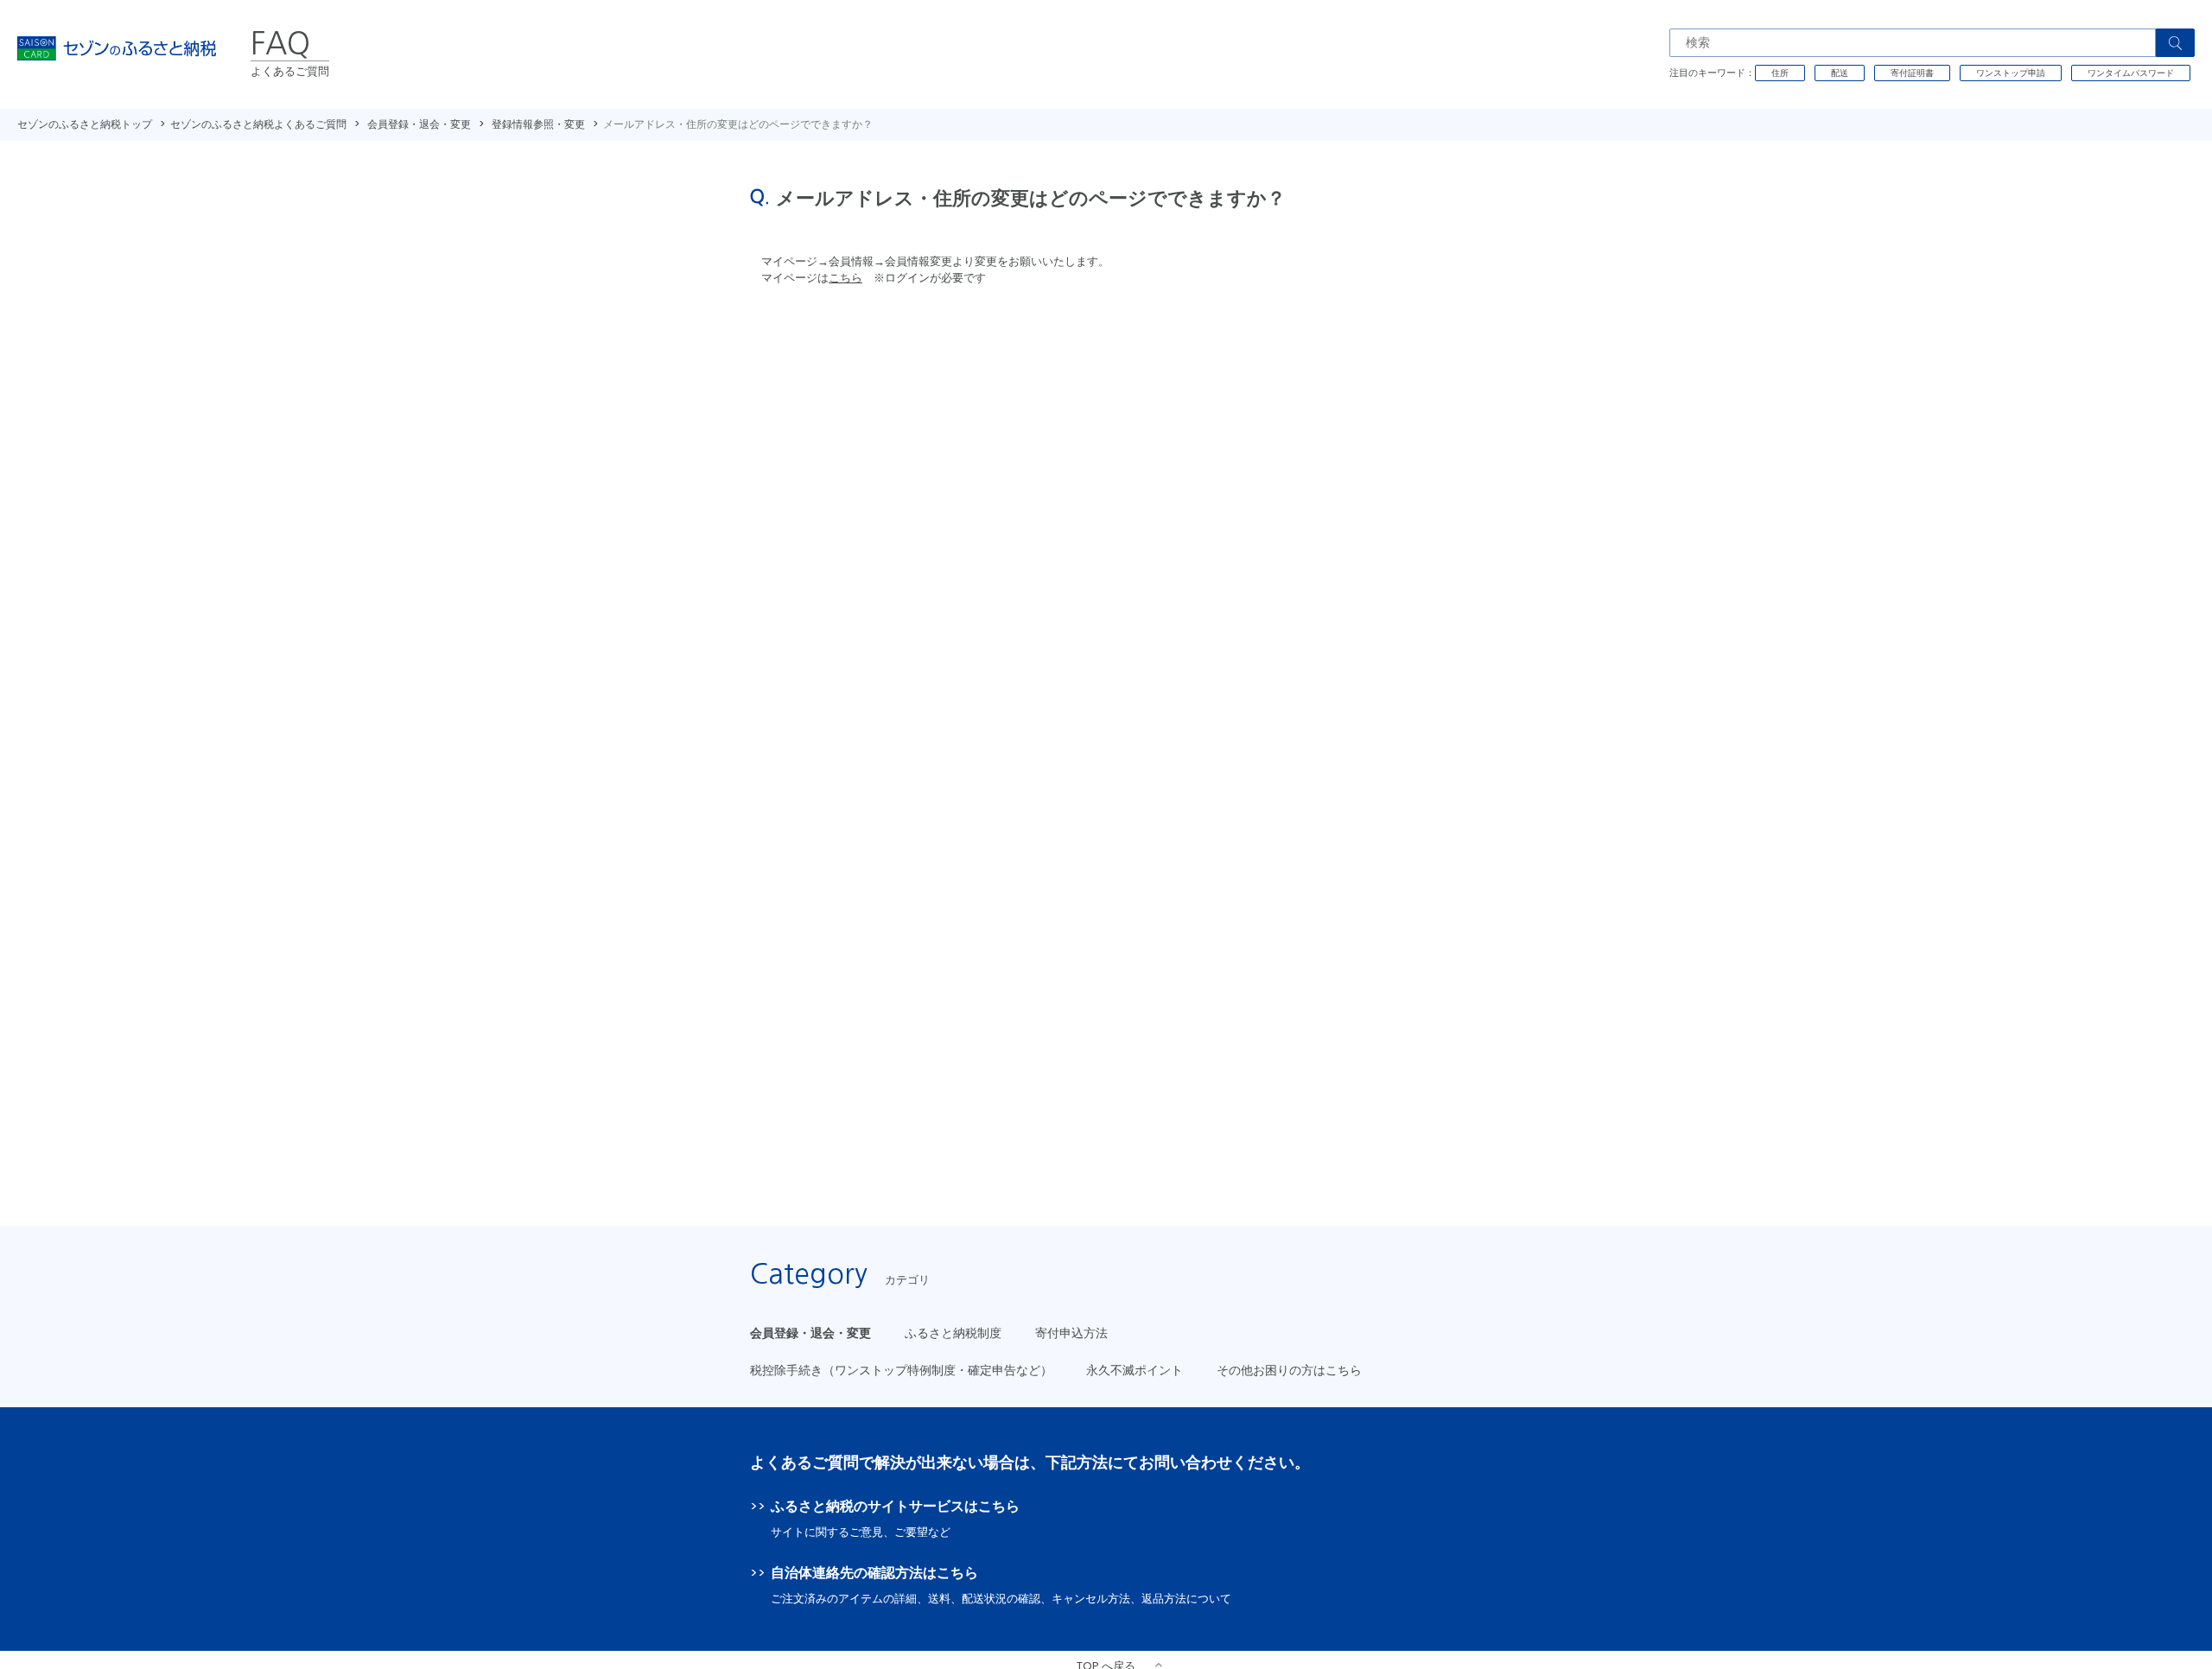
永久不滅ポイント (1135, 1370)
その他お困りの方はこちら (1289, 1370)
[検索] (2175, 43)
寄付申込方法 (1071, 1333)
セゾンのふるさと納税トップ (85, 124)
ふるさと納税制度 (953, 1333)
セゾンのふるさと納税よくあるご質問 (258, 124)
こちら (845, 278)
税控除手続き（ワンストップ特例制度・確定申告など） (901, 1370)
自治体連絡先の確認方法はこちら (874, 1573)
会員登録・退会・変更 (419, 124)
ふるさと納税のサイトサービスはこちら (895, 1506)
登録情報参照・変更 (538, 124)
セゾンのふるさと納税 (117, 54)
